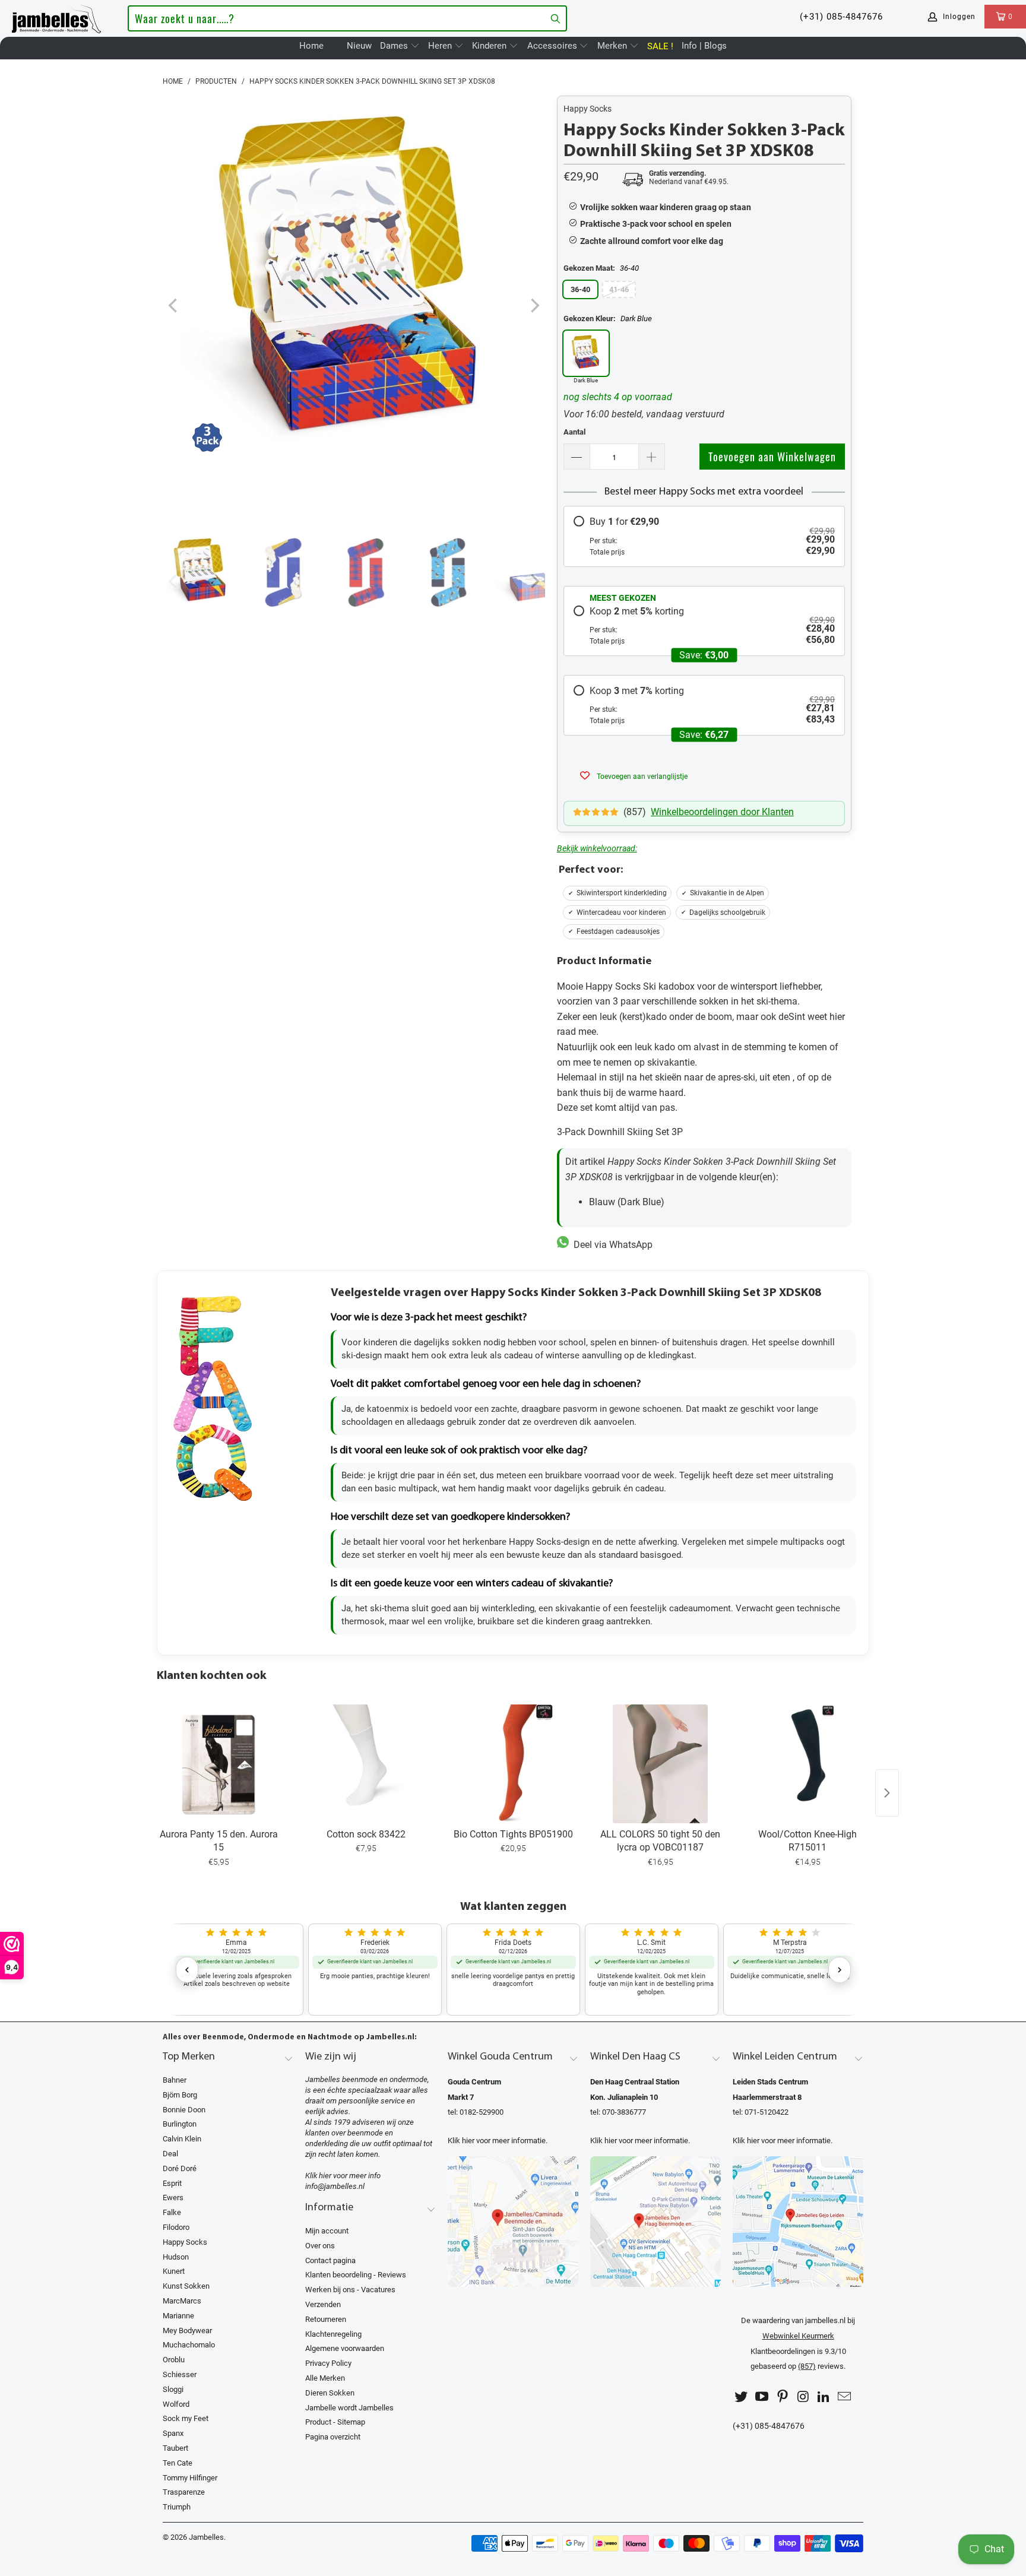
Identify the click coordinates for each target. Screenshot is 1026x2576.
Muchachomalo (189, 2345)
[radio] (704, 536)
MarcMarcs (182, 2301)
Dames (395, 46)
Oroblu (174, 2360)
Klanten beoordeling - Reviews (356, 2275)
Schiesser (180, 2374)
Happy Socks (588, 109)
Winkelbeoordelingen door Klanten (722, 812)
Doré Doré (180, 2168)
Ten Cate (178, 2463)
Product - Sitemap (335, 2422)
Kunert (174, 2271)
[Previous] (174, 306)
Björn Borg (180, 2095)
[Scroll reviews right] (840, 1970)
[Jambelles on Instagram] (803, 2397)
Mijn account (327, 2231)
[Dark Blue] (586, 353)
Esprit (172, 2183)
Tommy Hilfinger (190, 2478)
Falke (172, 2212)
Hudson (176, 2257)
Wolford (176, 2404)
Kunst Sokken (186, 2286)
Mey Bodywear (187, 2331)
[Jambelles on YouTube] (762, 2397)
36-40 (580, 289)
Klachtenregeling (333, 2334)
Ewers (173, 2198)
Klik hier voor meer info (343, 2176)
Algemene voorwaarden (345, 2348)
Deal (170, 2154)
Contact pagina (330, 2260)
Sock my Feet (186, 2418)
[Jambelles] (56, 17)
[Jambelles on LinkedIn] (824, 2397)
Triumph (177, 2507)
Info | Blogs (704, 46)
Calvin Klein (182, 2139)
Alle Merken (325, 2378)
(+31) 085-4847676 (841, 17)
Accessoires (553, 46)
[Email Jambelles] (844, 2397)
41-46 (619, 289)
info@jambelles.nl (335, 2186)
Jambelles (206, 2537)
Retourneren (326, 2319)
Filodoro (176, 2227)
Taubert (175, 2448)
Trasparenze (184, 2492)
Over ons (320, 2246)
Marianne (178, 2316)
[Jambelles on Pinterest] (783, 2397)
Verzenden (323, 2304)
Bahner (175, 2080)
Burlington (180, 2124)
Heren (441, 46)
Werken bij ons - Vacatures (350, 2290)
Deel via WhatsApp (611, 1245)
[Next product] (887, 1793)
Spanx (173, 2433)
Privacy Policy (328, 2363)
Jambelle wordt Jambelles (349, 2408)
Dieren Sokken (330, 2393)
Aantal (574, 432)
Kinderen (490, 46)
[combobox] (347, 18)
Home (311, 46)
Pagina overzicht (333, 2437)
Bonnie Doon (184, 2110)
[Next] (534, 306)
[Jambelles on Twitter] (742, 2397)
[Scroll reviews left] (187, 1970)
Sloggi (173, 2389)
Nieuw (359, 46)
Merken (613, 46)
